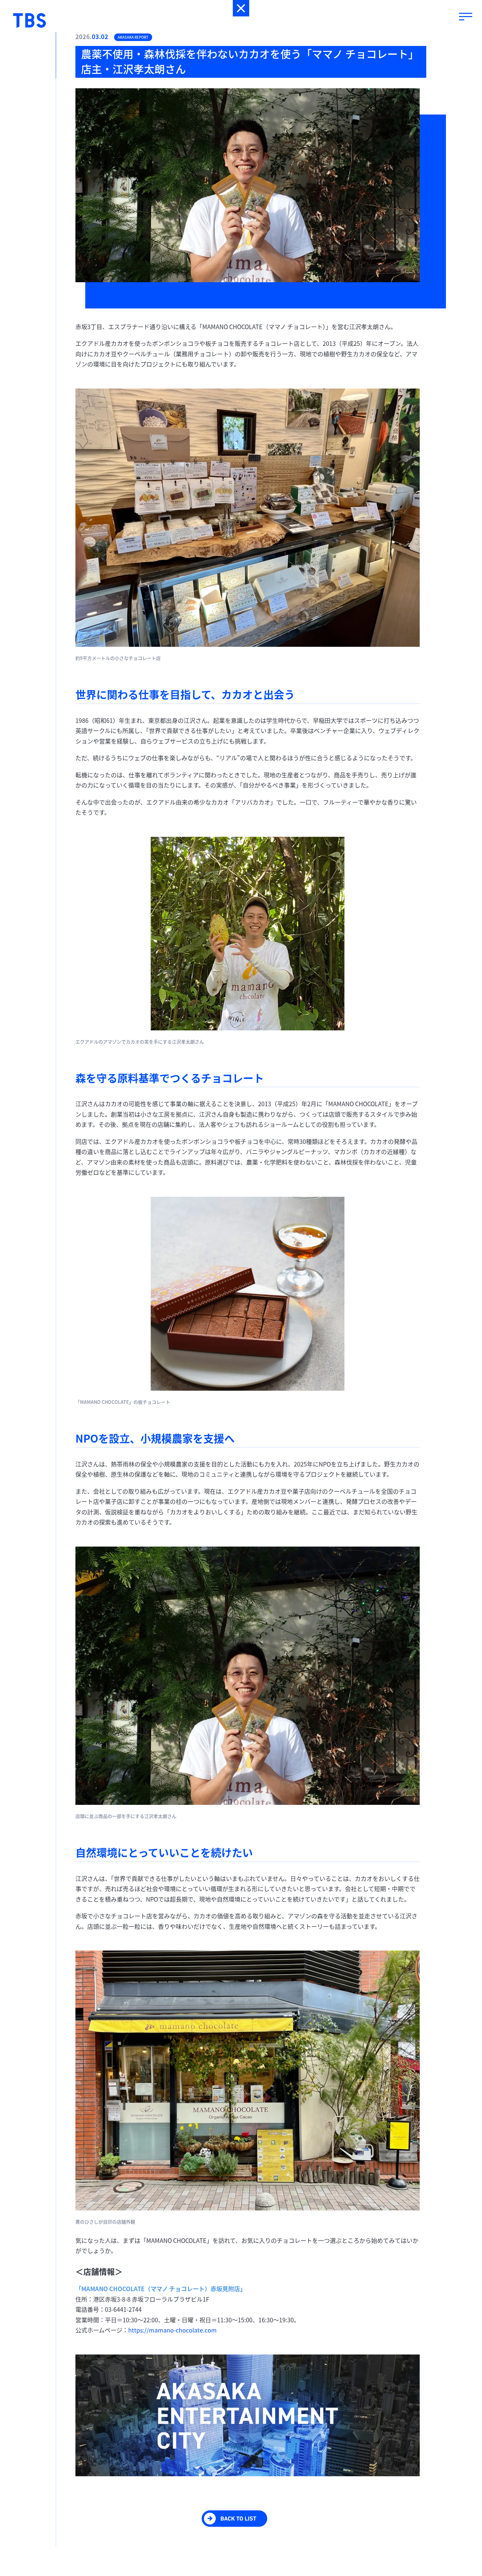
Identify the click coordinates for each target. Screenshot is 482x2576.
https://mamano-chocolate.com (172, 2330)
